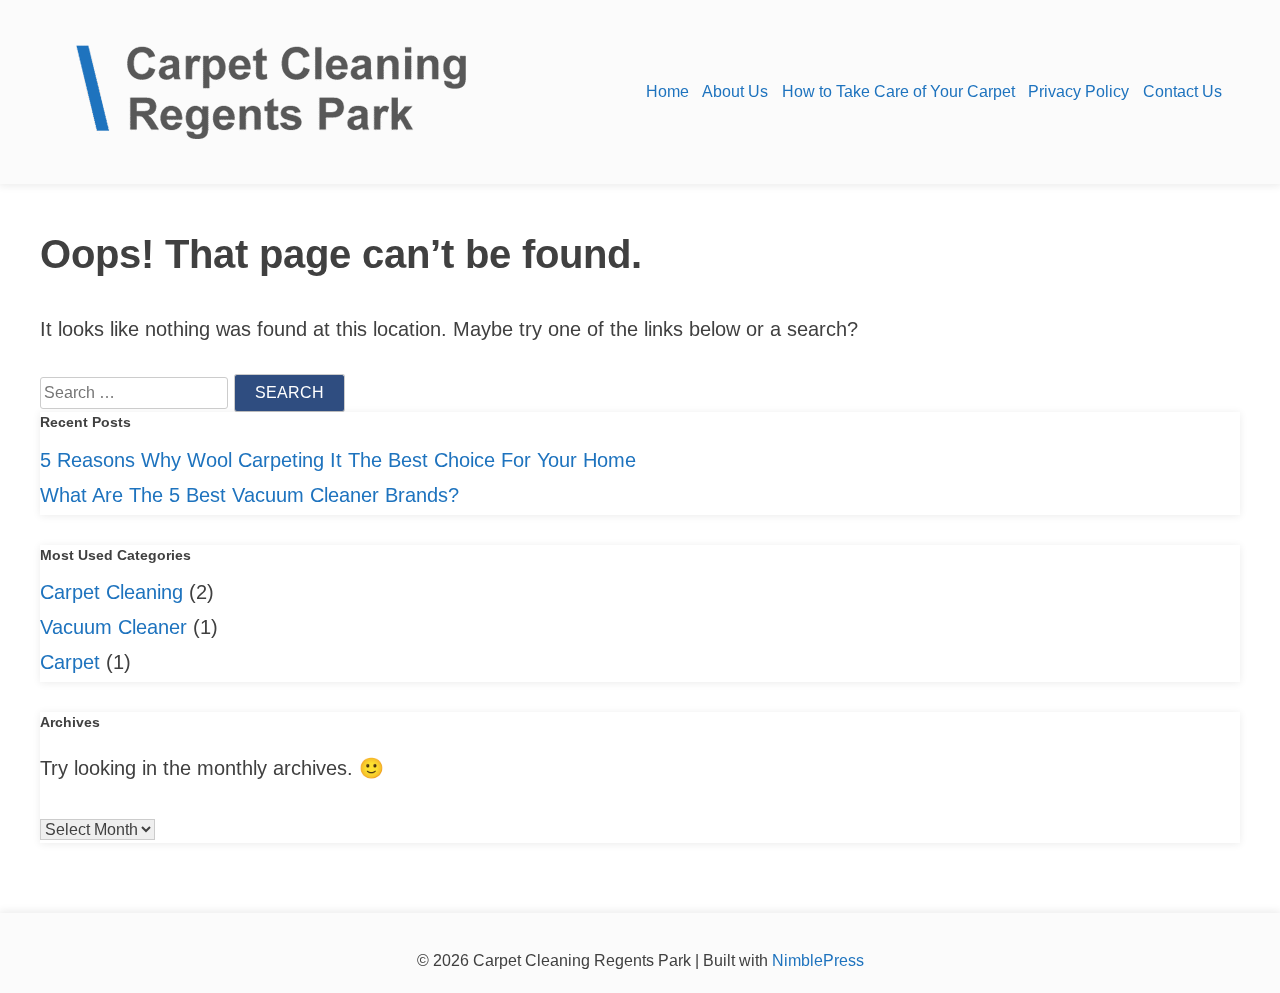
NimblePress (816, 960)
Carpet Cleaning (111, 592)
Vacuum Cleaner (113, 627)
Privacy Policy (1078, 91)
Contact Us (1182, 91)
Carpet (70, 662)
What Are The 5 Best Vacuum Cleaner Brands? (249, 495)
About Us (735, 91)
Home (667, 91)
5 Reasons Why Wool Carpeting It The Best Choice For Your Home (338, 460)
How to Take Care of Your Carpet (898, 91)
